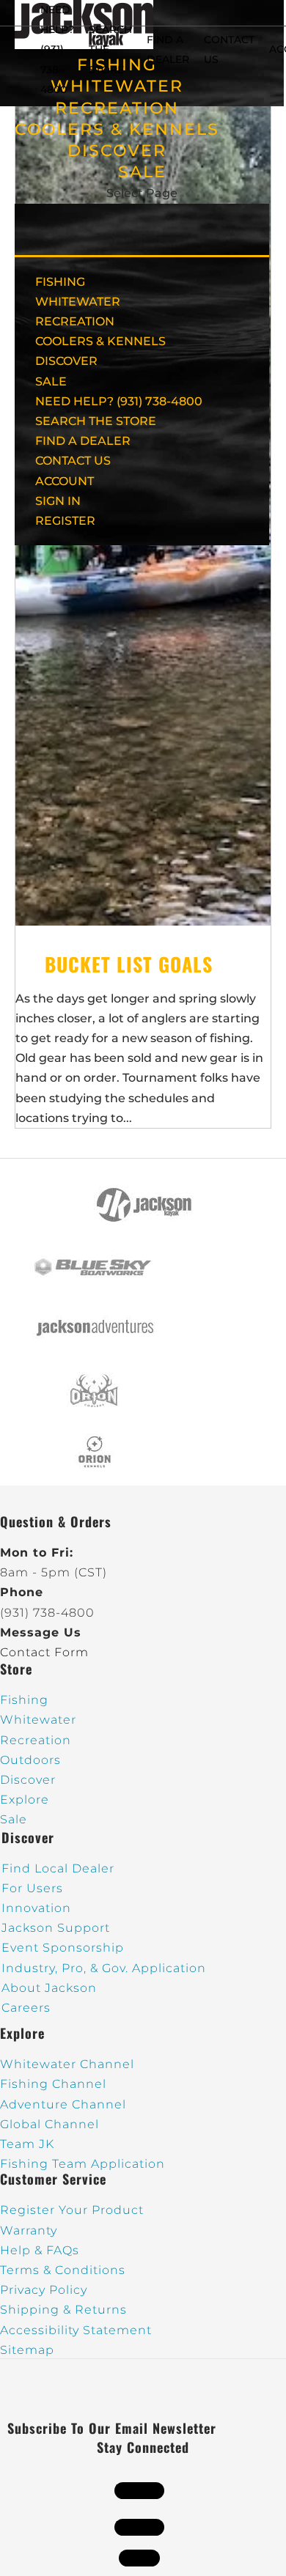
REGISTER (65, 521)
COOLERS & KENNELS (117, 129)
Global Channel (49, 2124)
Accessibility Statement (76, 2330)
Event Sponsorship (63, 1948)
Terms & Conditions (63, 2270)
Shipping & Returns (63, 2310)
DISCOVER (117, 151)
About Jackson (49, 1988)
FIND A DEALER (83, 441)
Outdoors (30, 1760)
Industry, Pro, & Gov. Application (104, 1968)
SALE (142, 172)
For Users (32, 1888)
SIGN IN (58, 501)
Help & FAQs (40, 2250)
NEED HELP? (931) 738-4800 (57, 49)
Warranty (29, 2230)
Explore (25, 1800)
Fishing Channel (53, 2084)
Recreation (36, 1740)
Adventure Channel (63, 2104)
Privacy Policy (44, 2290)
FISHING (60, 282)
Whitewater (38, 1720)
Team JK (27, 2144)
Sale (14, 1819)
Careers (26, 2008)
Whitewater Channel (67, 2064)
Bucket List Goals (129, 964)
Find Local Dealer (58, 1868)
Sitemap (27, 2350)
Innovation (36, 1908)
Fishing (24, 1700)
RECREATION (117, 108)
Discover (28, 1780)
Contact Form (44, 1652)
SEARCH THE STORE (96, 421)
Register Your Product (72, 2210)
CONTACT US (73, 461)
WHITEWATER (78, 302)
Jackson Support (56, 1928)
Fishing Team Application (82, 2164)
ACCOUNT (65, 481)
